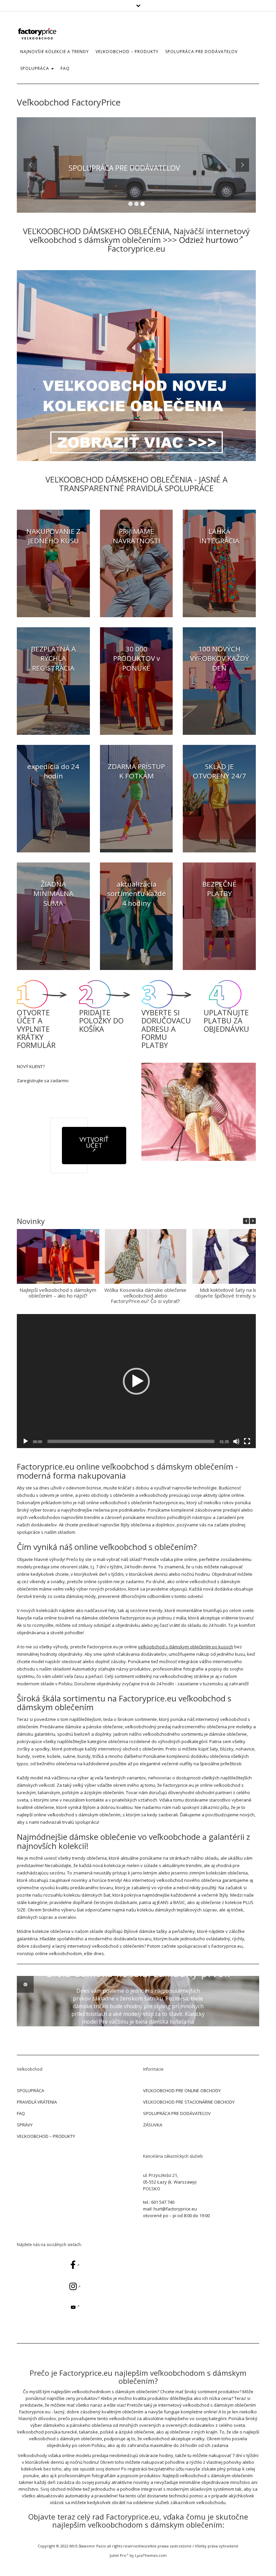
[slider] (131, 1441)
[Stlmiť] (236, 1441)
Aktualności (138, 1960)
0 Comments (157, 2047)
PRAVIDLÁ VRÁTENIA (37, 2102)
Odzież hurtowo (209, 240)
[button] (253, 1221)
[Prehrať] (26, 1441)
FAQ (65, 68)
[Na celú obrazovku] (247, 1441)
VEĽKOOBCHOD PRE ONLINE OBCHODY (182, 2091)
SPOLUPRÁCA (35, 68)
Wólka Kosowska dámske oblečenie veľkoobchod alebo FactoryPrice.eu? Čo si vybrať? (145, 1295)
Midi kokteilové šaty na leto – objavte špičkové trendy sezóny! (233, 1293)
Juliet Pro (118, 2555)
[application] (136, 1381)
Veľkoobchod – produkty (127, 52)
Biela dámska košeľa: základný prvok (138, 1973)
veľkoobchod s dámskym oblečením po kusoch (186, 1647)
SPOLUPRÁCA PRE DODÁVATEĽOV (201, 52)
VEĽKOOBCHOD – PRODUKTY (46, 2136)
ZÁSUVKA (153, 2125)
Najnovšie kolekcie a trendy (55, 52)
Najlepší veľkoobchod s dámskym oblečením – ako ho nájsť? (58, 1293)
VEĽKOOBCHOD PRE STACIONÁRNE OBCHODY (189, 2102)
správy (25, 2125)
